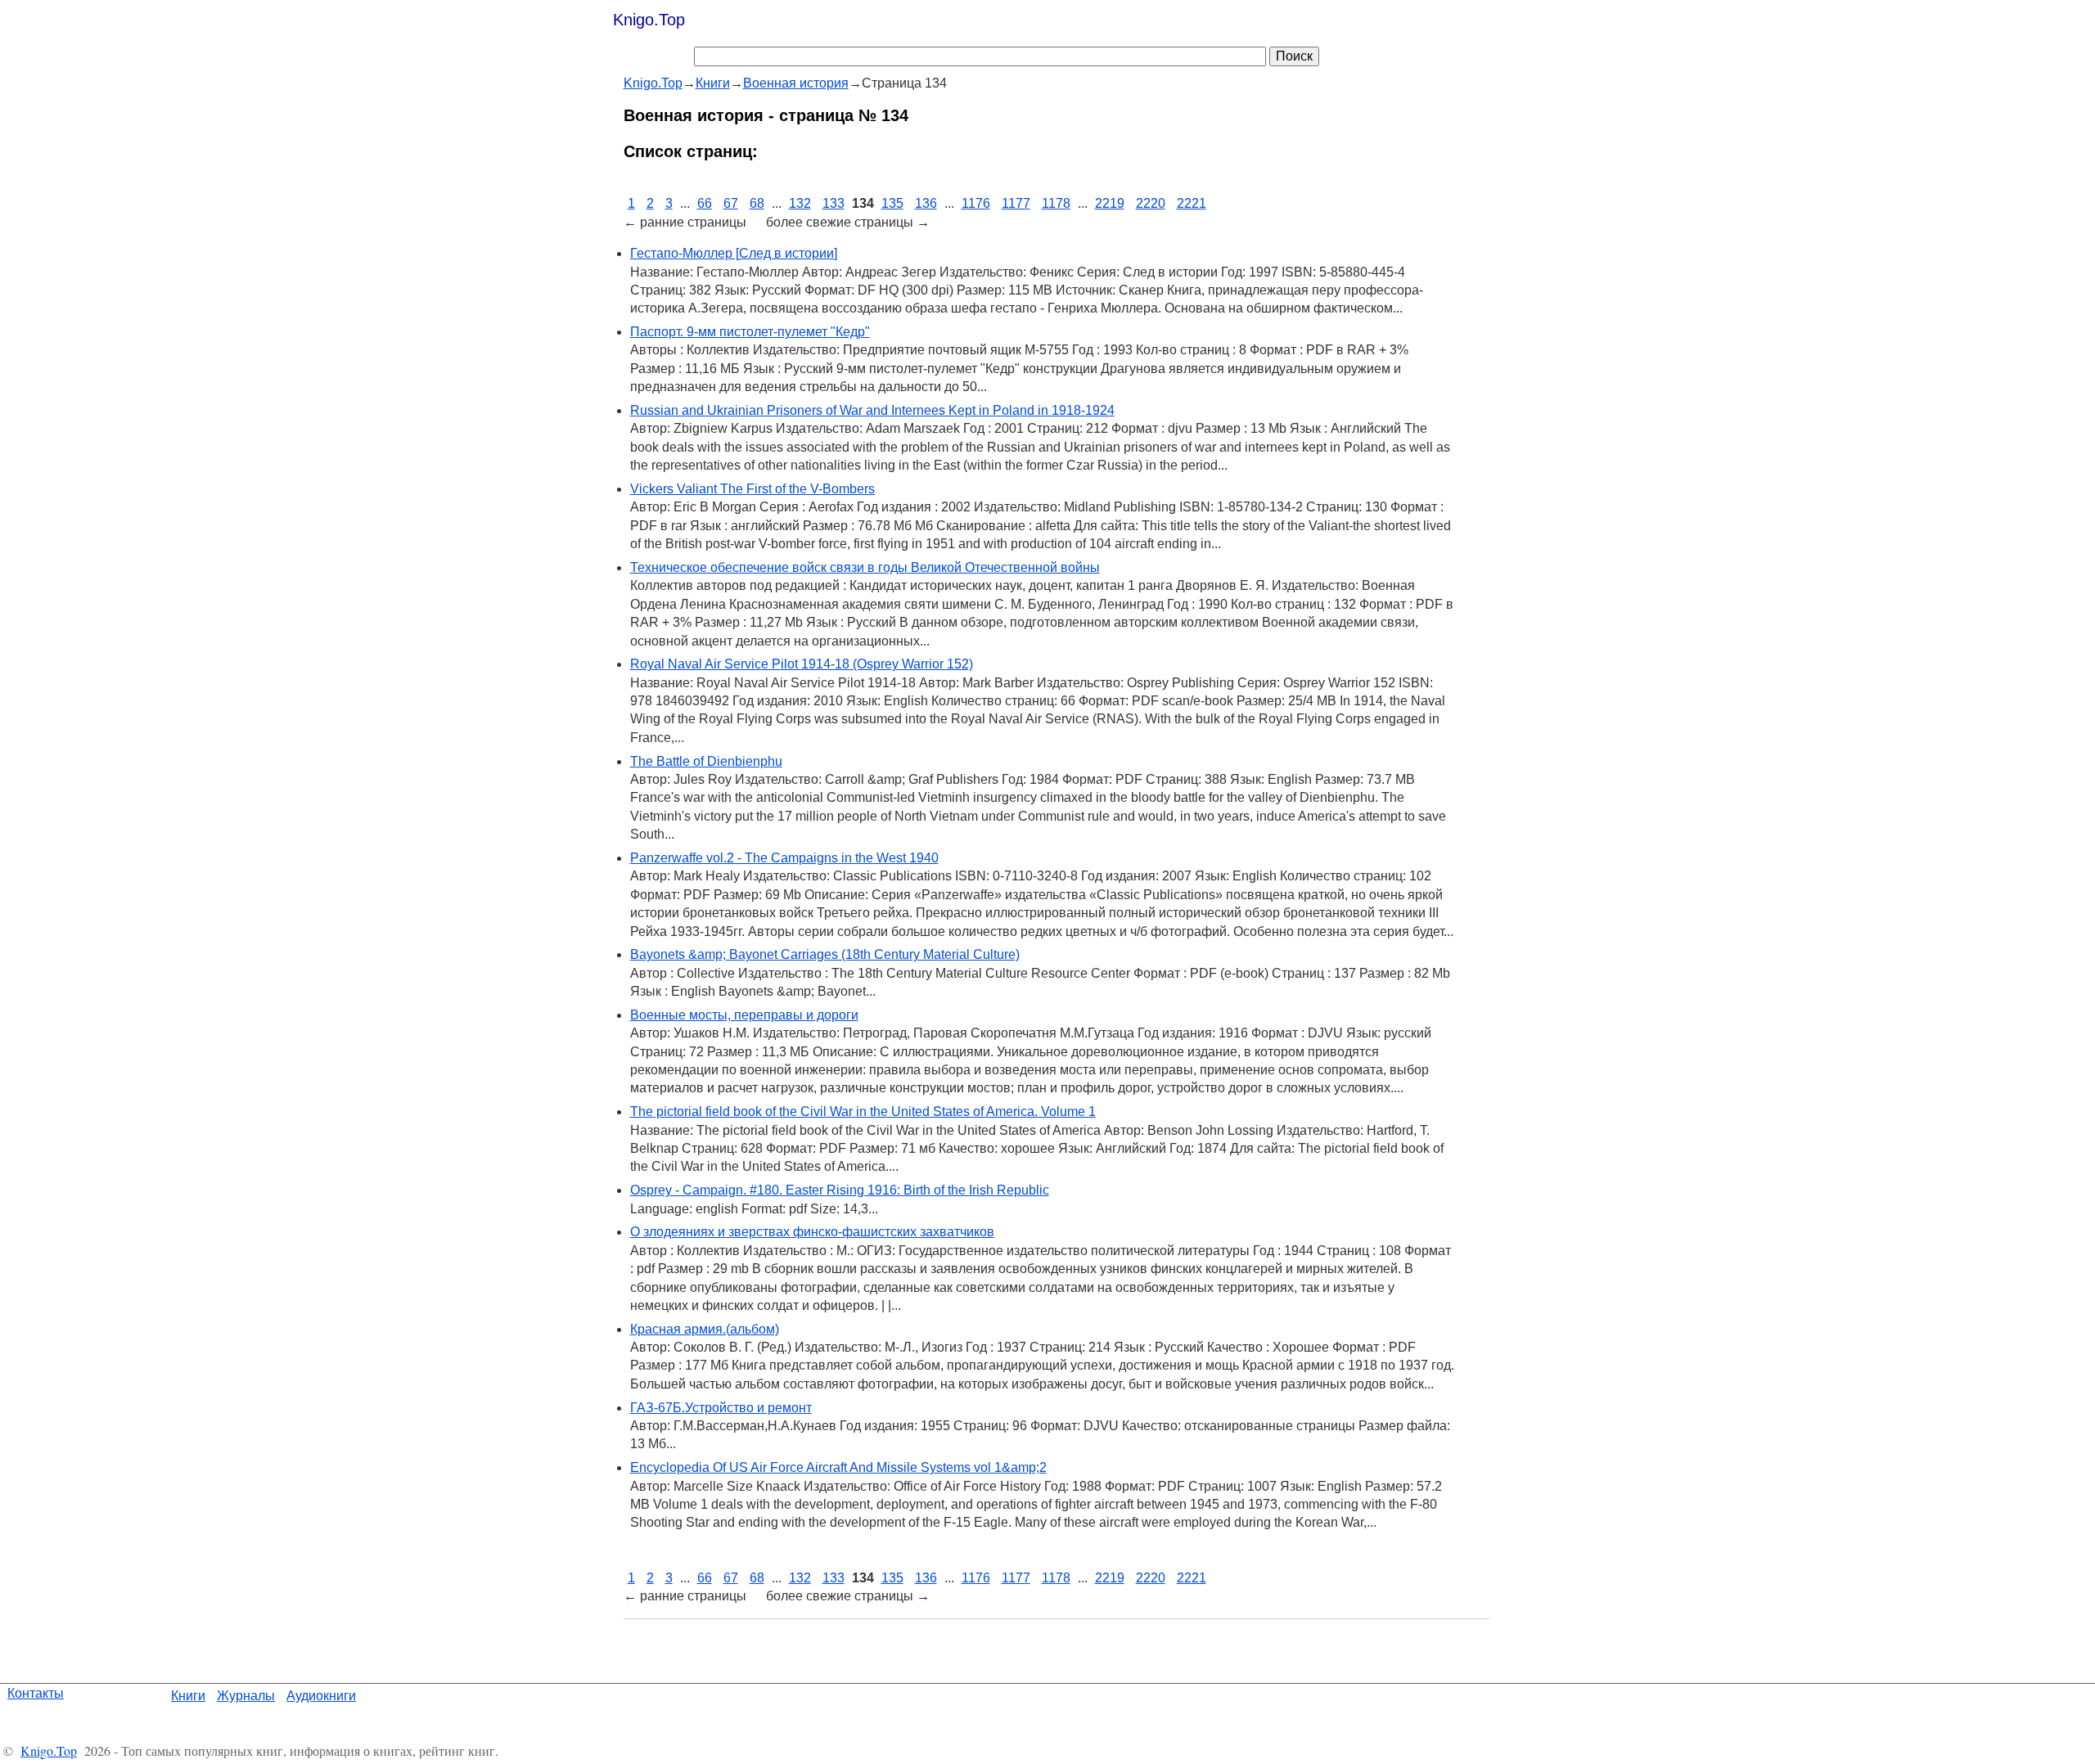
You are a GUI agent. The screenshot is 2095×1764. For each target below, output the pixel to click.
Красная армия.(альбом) (705, 1329)
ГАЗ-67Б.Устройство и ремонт (721, 1408)
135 (892, 203)
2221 (1192, 203)
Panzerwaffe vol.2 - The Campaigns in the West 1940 (784, 858)
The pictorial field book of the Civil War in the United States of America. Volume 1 (863, 1111)
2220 (1151, 203)
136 (926, 203)
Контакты (36, 1693)
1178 (1056, 203)
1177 (1016, 203)
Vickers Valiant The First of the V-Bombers (752, 489)
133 (833, 203)
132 (800, 203)
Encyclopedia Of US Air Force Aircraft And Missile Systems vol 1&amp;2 (838, 1467)
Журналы (246, 1696)
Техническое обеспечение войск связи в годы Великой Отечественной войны (865, 567)
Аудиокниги (321, 1696)
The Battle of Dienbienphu (706, 761)
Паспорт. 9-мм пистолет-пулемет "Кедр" (750, 332)
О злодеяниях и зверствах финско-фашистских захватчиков (812, 1232)
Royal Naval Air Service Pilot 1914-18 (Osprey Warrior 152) (802, 664)
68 (757, 203)
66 (705, 203)
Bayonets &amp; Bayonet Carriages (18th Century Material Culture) (825, 954)
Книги (188, 1696)
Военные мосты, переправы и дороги (744, 1015)
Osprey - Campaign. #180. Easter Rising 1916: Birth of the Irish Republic (840, 1190)
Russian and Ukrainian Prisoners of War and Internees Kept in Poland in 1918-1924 (872, 410)
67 (731, 203)
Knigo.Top (649, 20)
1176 (976, 203)
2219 (1110, 203)
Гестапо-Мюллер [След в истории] (734, 253)
